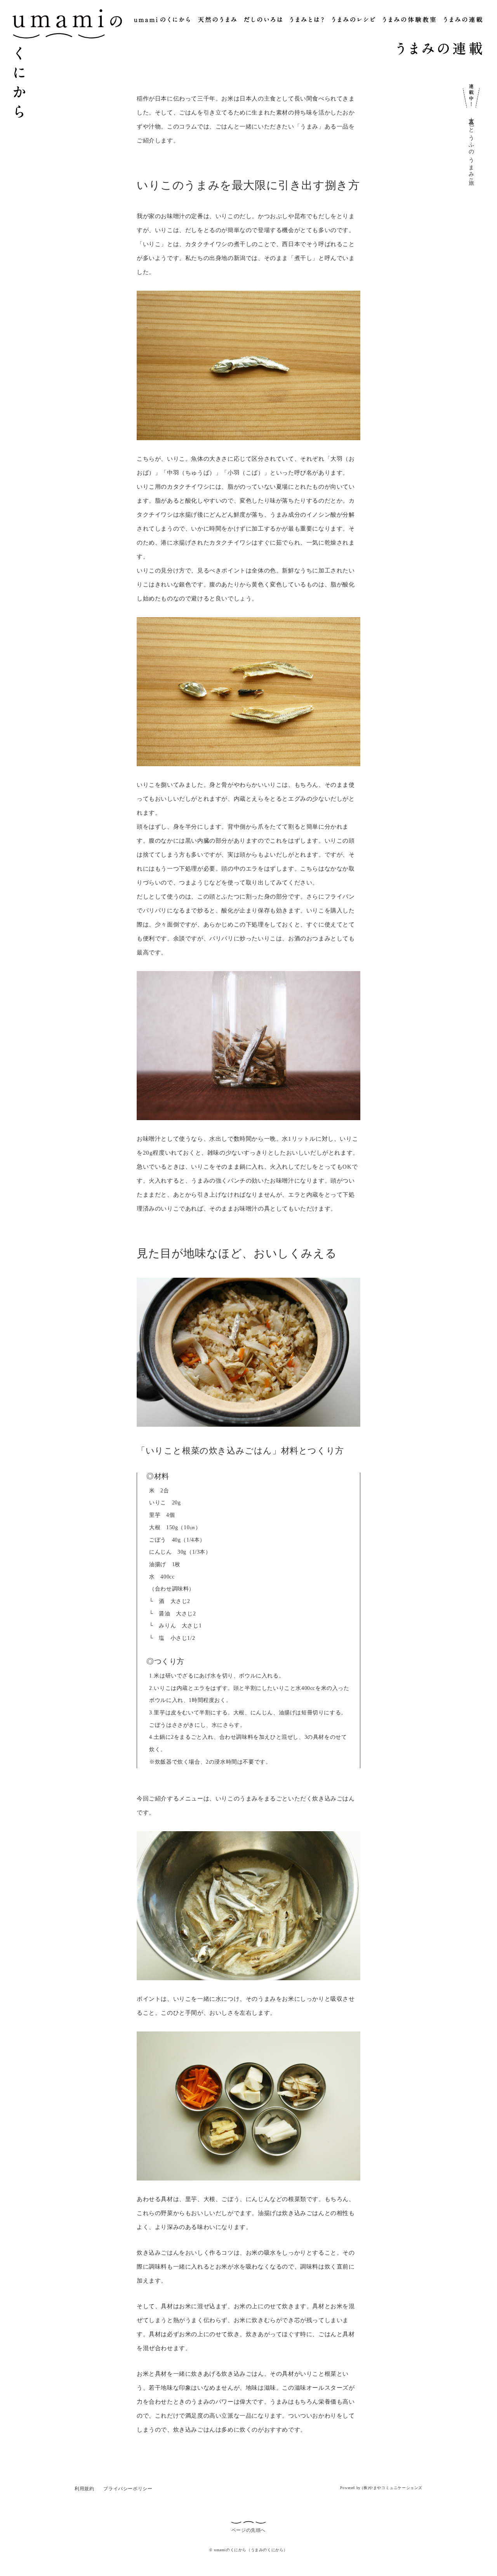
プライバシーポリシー (128, 2489)
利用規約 (84, 2489)
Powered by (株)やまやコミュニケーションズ (381, 2488)
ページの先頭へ (248, 2530)
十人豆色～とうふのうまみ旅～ (471, 148)
